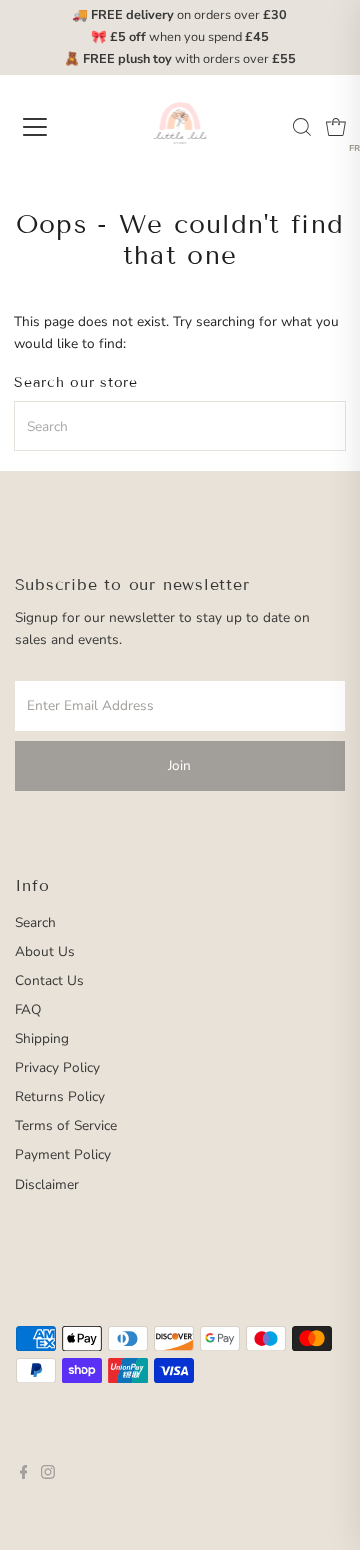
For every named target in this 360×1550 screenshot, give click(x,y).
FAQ (28, 1009)
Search (35, 922)
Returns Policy (60, 1096)
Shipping (42, 1038)
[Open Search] (302, 127)
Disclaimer (47, 1184)
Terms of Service (66, 1125)
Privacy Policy (57, 1067)
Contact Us (49, 980)
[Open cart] (336, 127)
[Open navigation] (49, 127)
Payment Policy (63, 1154)
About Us (45, 951)
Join (179, 765)
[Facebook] (24, 1475)
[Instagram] (48, 1475)
